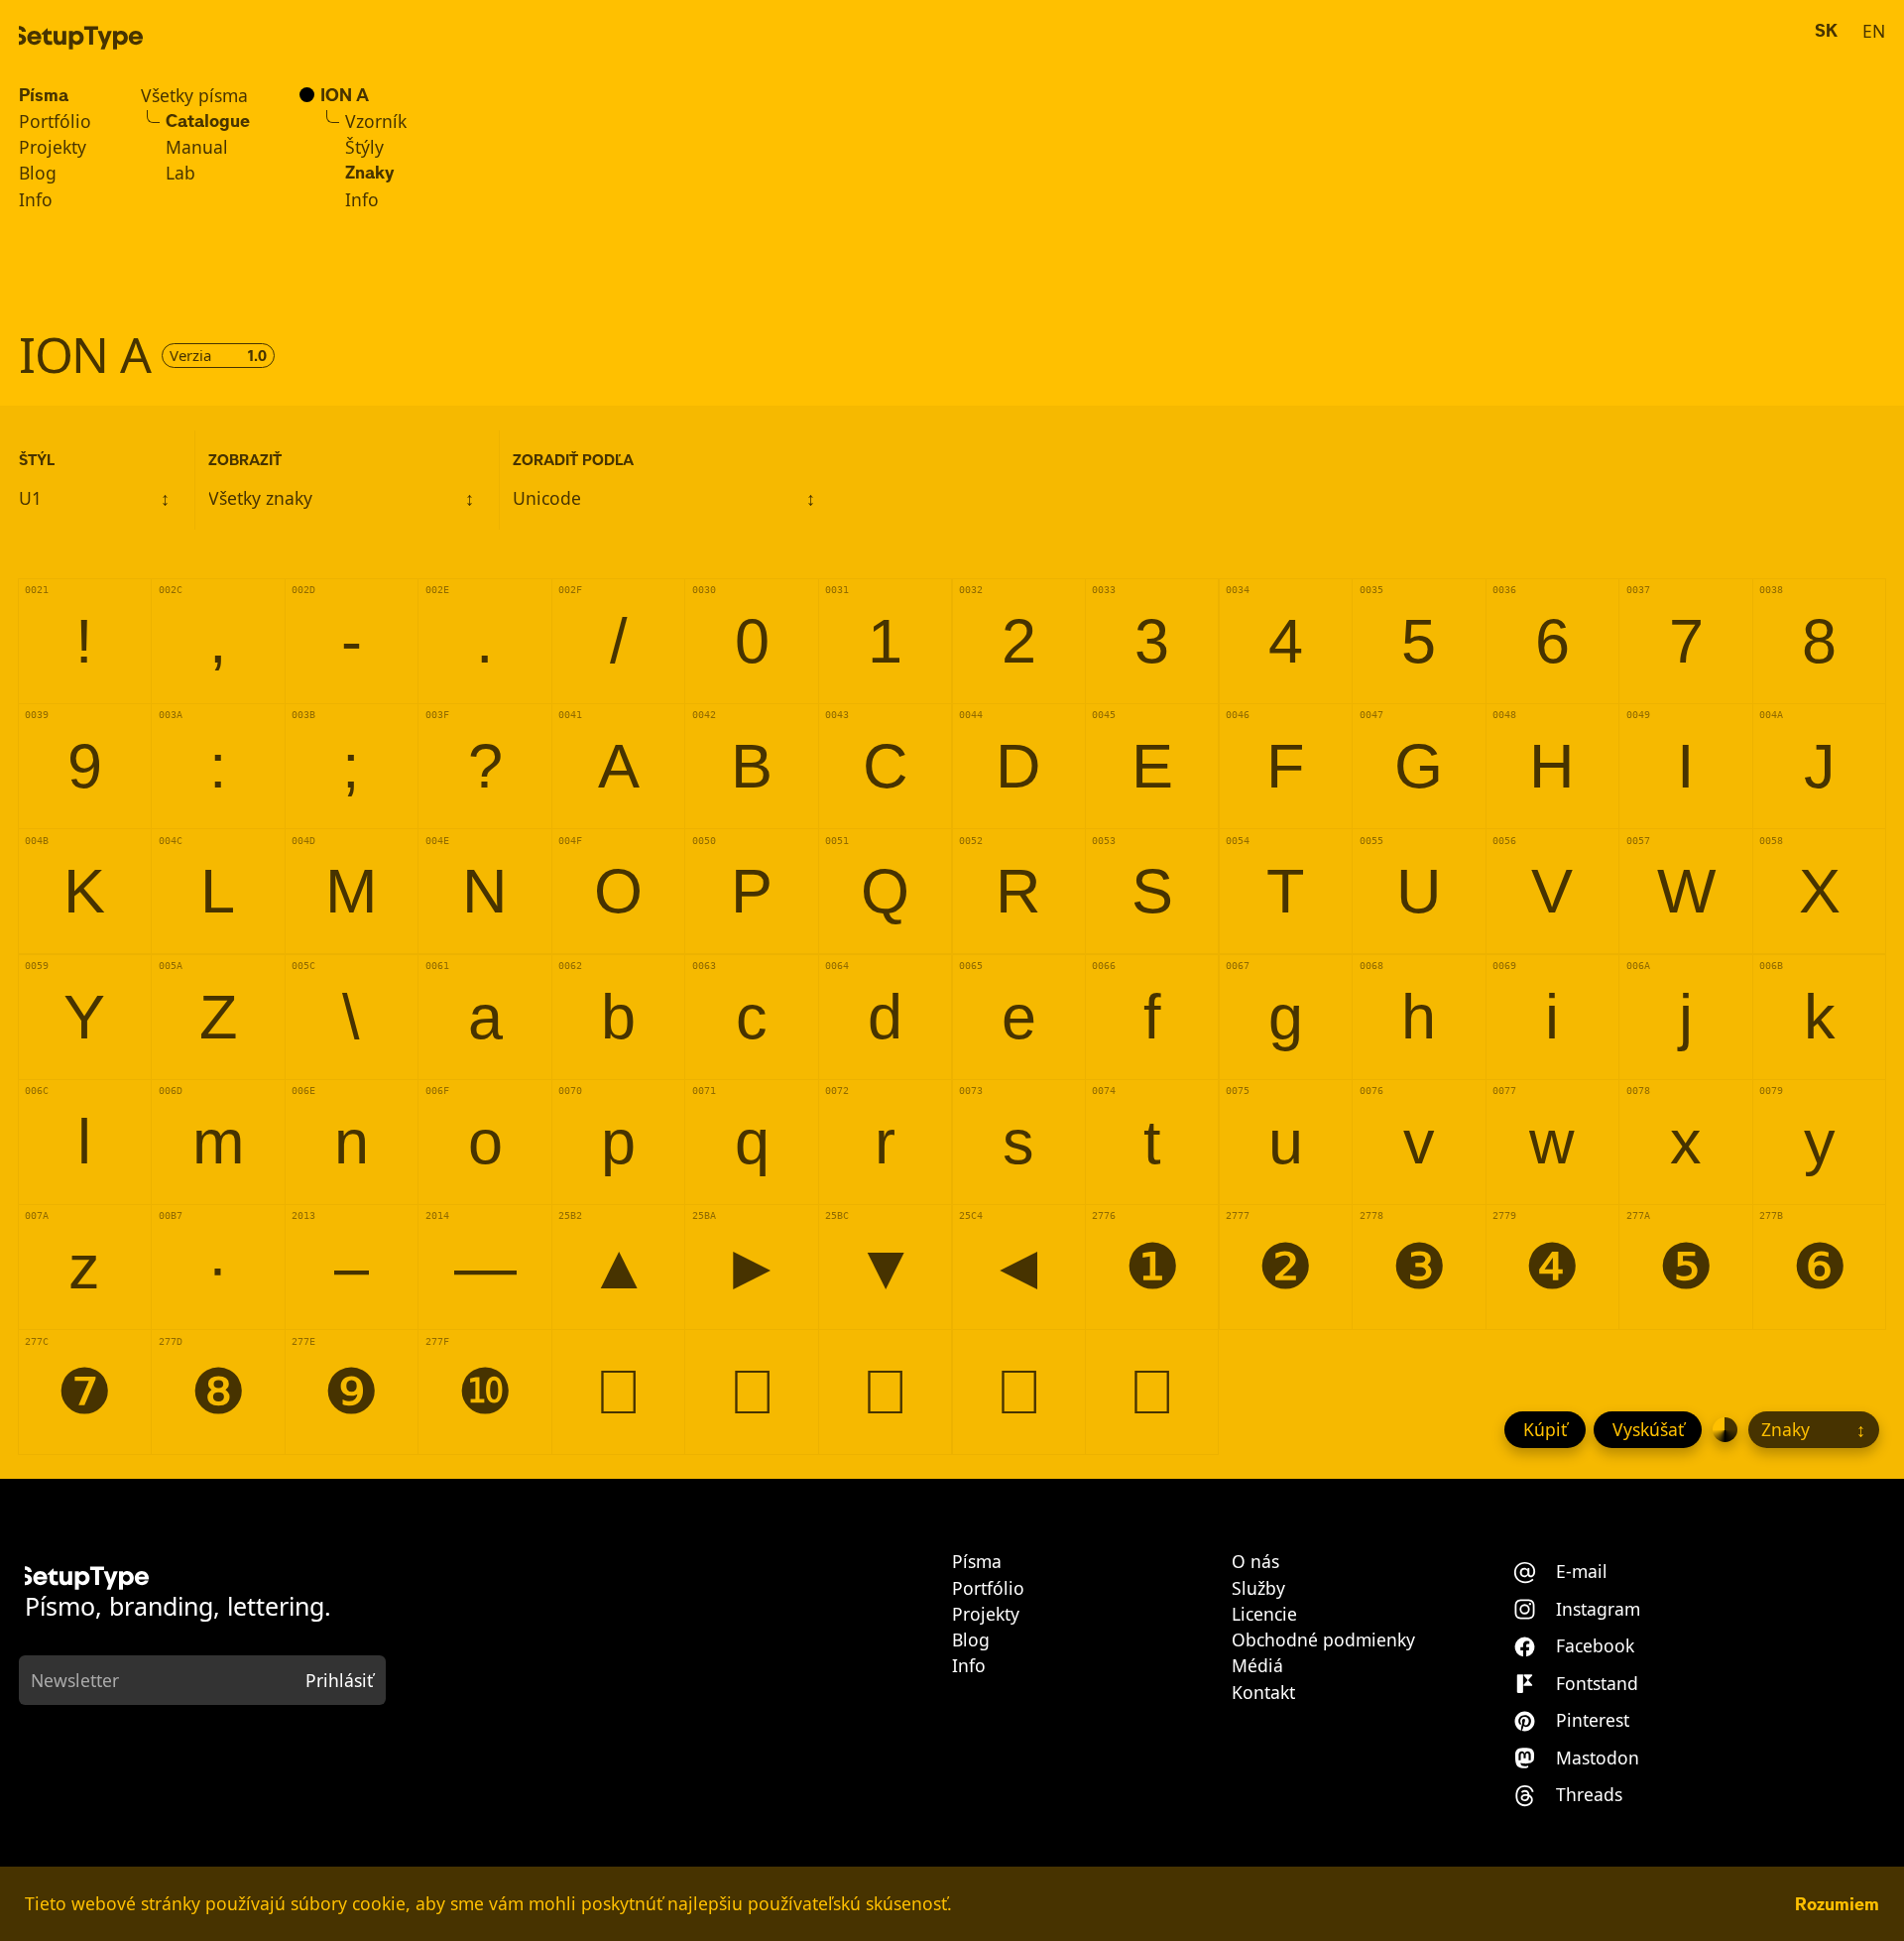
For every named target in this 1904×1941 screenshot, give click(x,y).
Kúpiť (1545, 1429)
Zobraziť (245, 460)
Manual (197, 148)
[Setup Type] (81, 38)
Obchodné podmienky (1323, 1640)
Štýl (37, 460)
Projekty (53, 148)
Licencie (1264, 1615)
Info (36, 200)
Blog (38, 174)
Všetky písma (194, 96)
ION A (345, 96)
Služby (1258, 1589)
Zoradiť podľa (573, 460)
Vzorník (376, 122)
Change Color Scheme (1725, 1430)
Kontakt (1263, 1693)
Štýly (364, 148)
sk (1826, 31)
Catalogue (208, 122)
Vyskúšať (1648, 1429)
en (1874, 31)
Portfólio (55, 122)
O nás (1255, 1562)
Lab (180, 174)
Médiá (1257, 1666)
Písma (44, 96)
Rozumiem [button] (1837, 1904)
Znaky (370, 174)
